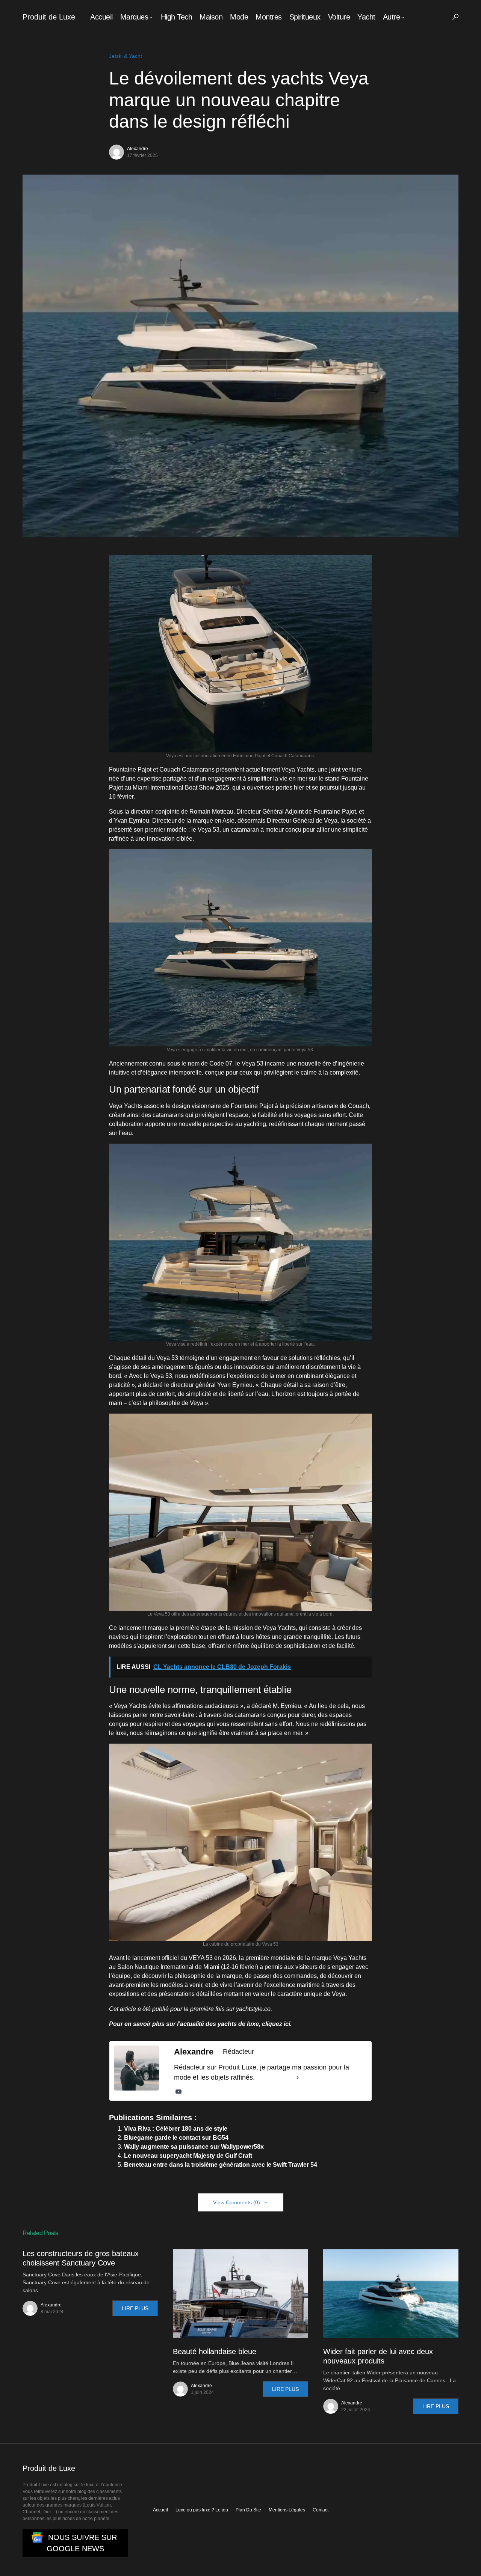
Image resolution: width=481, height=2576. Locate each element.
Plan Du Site (248, 2510)
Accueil (160, 2510)
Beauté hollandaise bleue (215, 2351)
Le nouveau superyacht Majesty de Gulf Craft (188, 2156)
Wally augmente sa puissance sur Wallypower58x (194, 2147)
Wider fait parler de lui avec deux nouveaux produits (378, 2356)
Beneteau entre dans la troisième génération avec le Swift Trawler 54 (221, 2165)
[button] (455, 17)
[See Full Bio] (298, 2078)
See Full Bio (275, 2077)
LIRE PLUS (135, 2308)
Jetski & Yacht (126, 56)
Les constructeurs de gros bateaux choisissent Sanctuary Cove (81, 2258)
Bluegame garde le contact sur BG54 (176, 2138)
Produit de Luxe (49, 17)
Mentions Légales (287, 2510)
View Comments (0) (237, 2202)
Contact (321, 2510)
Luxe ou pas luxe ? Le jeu (202, 2510)
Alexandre (138, 149)
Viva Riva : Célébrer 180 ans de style (176, 2129)
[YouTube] (178, 2092)
